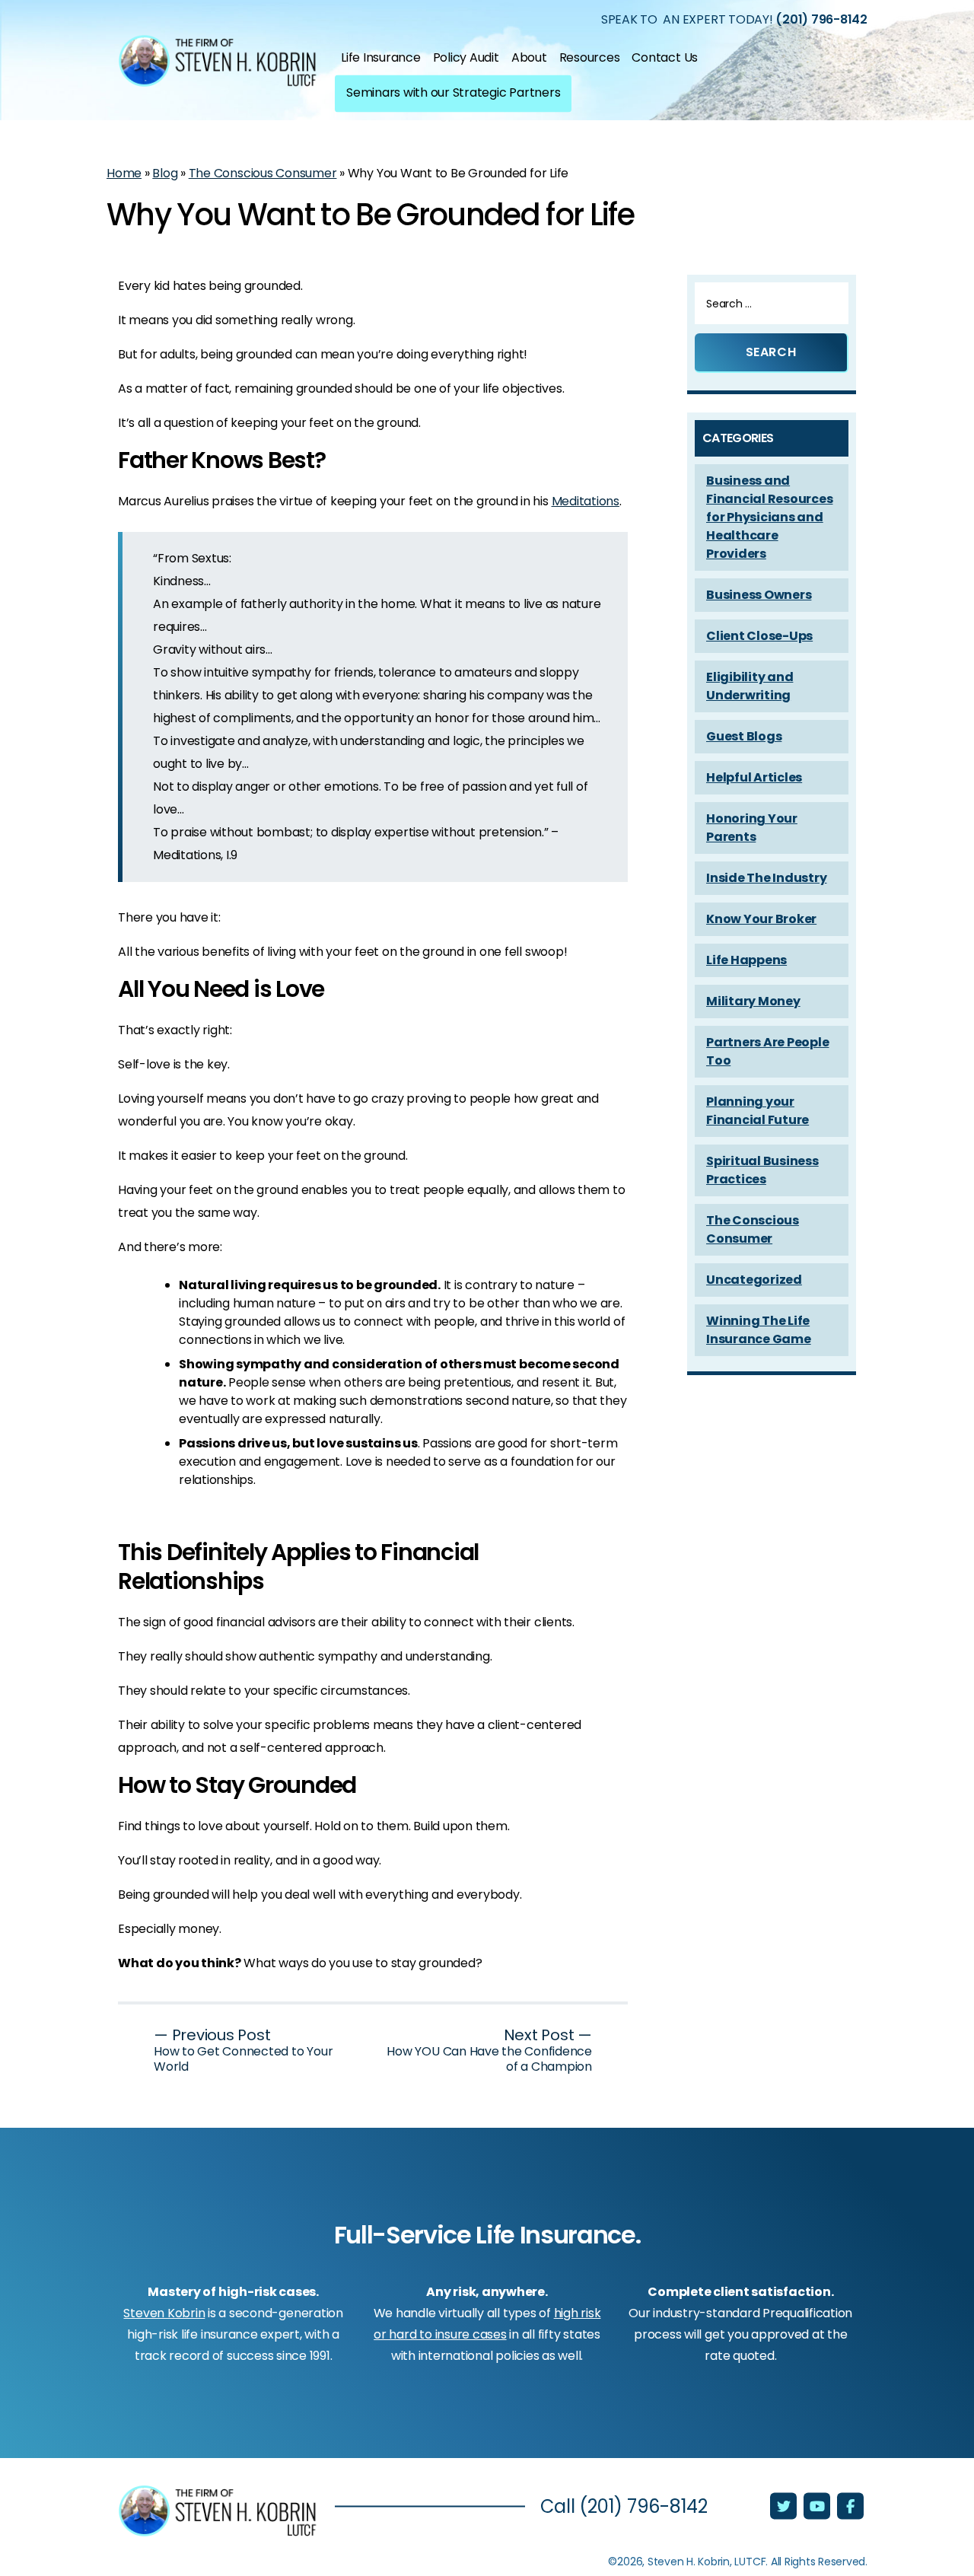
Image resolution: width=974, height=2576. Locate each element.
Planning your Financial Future (758, 1111)
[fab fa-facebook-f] (850, 2508)
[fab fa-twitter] (785, 2508)
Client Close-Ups (759, 636)
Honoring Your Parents (752, 828)
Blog (165, 173)
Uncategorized (754, 1280)
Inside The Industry (766, 878)
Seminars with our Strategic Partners (453, 92)
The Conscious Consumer (263, 173)
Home (124, 173)
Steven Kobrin (164, 2313)
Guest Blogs (744, 736)
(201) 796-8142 (821, 19)
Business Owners (759, 595)
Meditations (586, 501)
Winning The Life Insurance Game (759, 1330)
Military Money (753, 1001)
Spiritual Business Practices (762, 1170)
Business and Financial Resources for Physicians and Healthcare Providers (769, 517)
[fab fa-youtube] (818, 2508)
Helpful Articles (754, 777)
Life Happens (746, 960)
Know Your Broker (761, 919)
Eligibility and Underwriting (750, 686)
